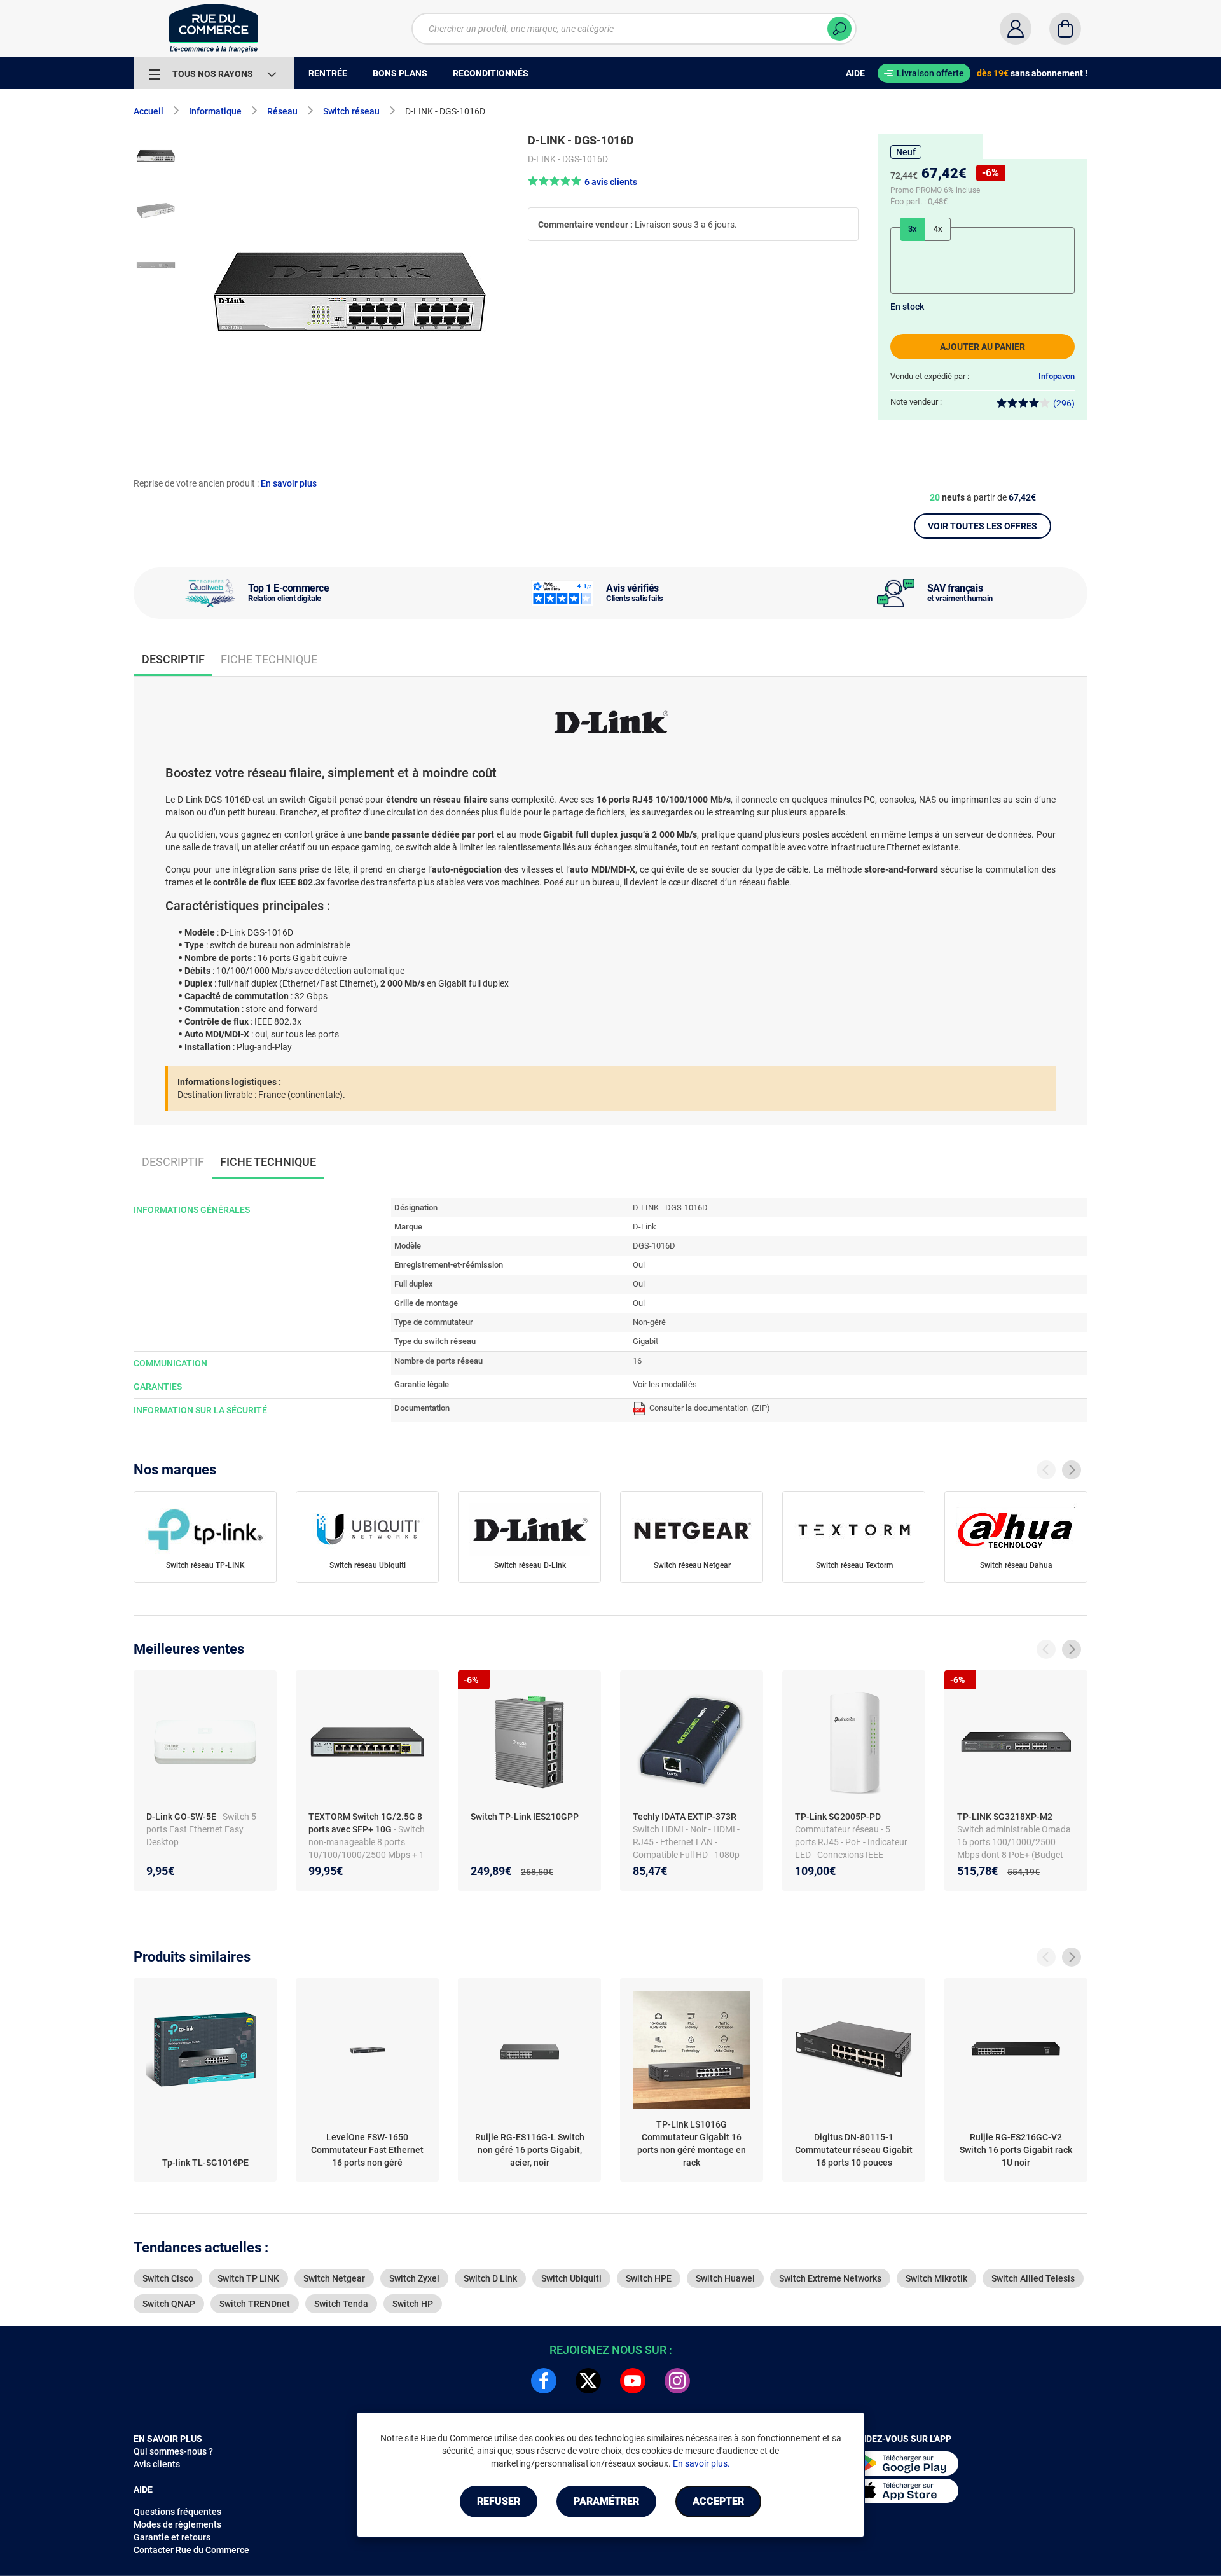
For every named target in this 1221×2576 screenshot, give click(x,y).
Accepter (718, 2501)
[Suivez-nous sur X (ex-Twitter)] (588, 2381)
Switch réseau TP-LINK (205, 1565)
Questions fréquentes (177, 2512)
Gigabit (645, 1341)
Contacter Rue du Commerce (191, 2550)
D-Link (645, 1227)
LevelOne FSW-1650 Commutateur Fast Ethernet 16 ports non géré (367, 2150)
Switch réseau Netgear (692, 1565)
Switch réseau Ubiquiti (368, 1565)
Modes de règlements (177, 2524)
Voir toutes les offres (983, 526)
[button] (583, 182)
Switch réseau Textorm (854, 1565)
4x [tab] (938, 229)
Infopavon (1057, 376)
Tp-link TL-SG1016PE (205, 2163)
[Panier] (1065, 29)
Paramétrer (606, 2501)
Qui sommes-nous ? (173, 2451)
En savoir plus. (701, 2463)
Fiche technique (269, 659)
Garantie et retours (172, 2537)
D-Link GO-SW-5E (182, 1817)
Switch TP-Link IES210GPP (525, 1817)
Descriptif (173, 1162)
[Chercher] (839, 29)
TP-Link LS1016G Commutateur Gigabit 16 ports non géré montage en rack (692, 2143)
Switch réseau (351, 111)
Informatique (215, 111)
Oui (639, 1265)
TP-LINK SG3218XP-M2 (1006, 1817)
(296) (1064, 403)
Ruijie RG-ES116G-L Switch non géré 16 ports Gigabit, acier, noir (530, 2150)
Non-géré (649, 1322)
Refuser (499, 2501)
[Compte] (1016, 29)
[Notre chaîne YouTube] (633, 2381)
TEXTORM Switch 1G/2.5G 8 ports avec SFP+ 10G (365, 1823)
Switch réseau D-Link (530, 1565)
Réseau (282, 111)
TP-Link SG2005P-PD (839, 1817)
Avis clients (157, 2464)
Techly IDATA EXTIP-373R (686, 1817)
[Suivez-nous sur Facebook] (544, 2381)
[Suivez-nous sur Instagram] (677, 2381)
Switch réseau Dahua (1016, 1565)
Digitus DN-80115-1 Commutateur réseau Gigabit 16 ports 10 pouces (854, 2150)
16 (637, 1361)
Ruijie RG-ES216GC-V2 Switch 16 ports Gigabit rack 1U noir (1016, 2150)
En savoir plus (289, 483)
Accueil (148, 111)
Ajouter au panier (983, 347)
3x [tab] (913, 229)
